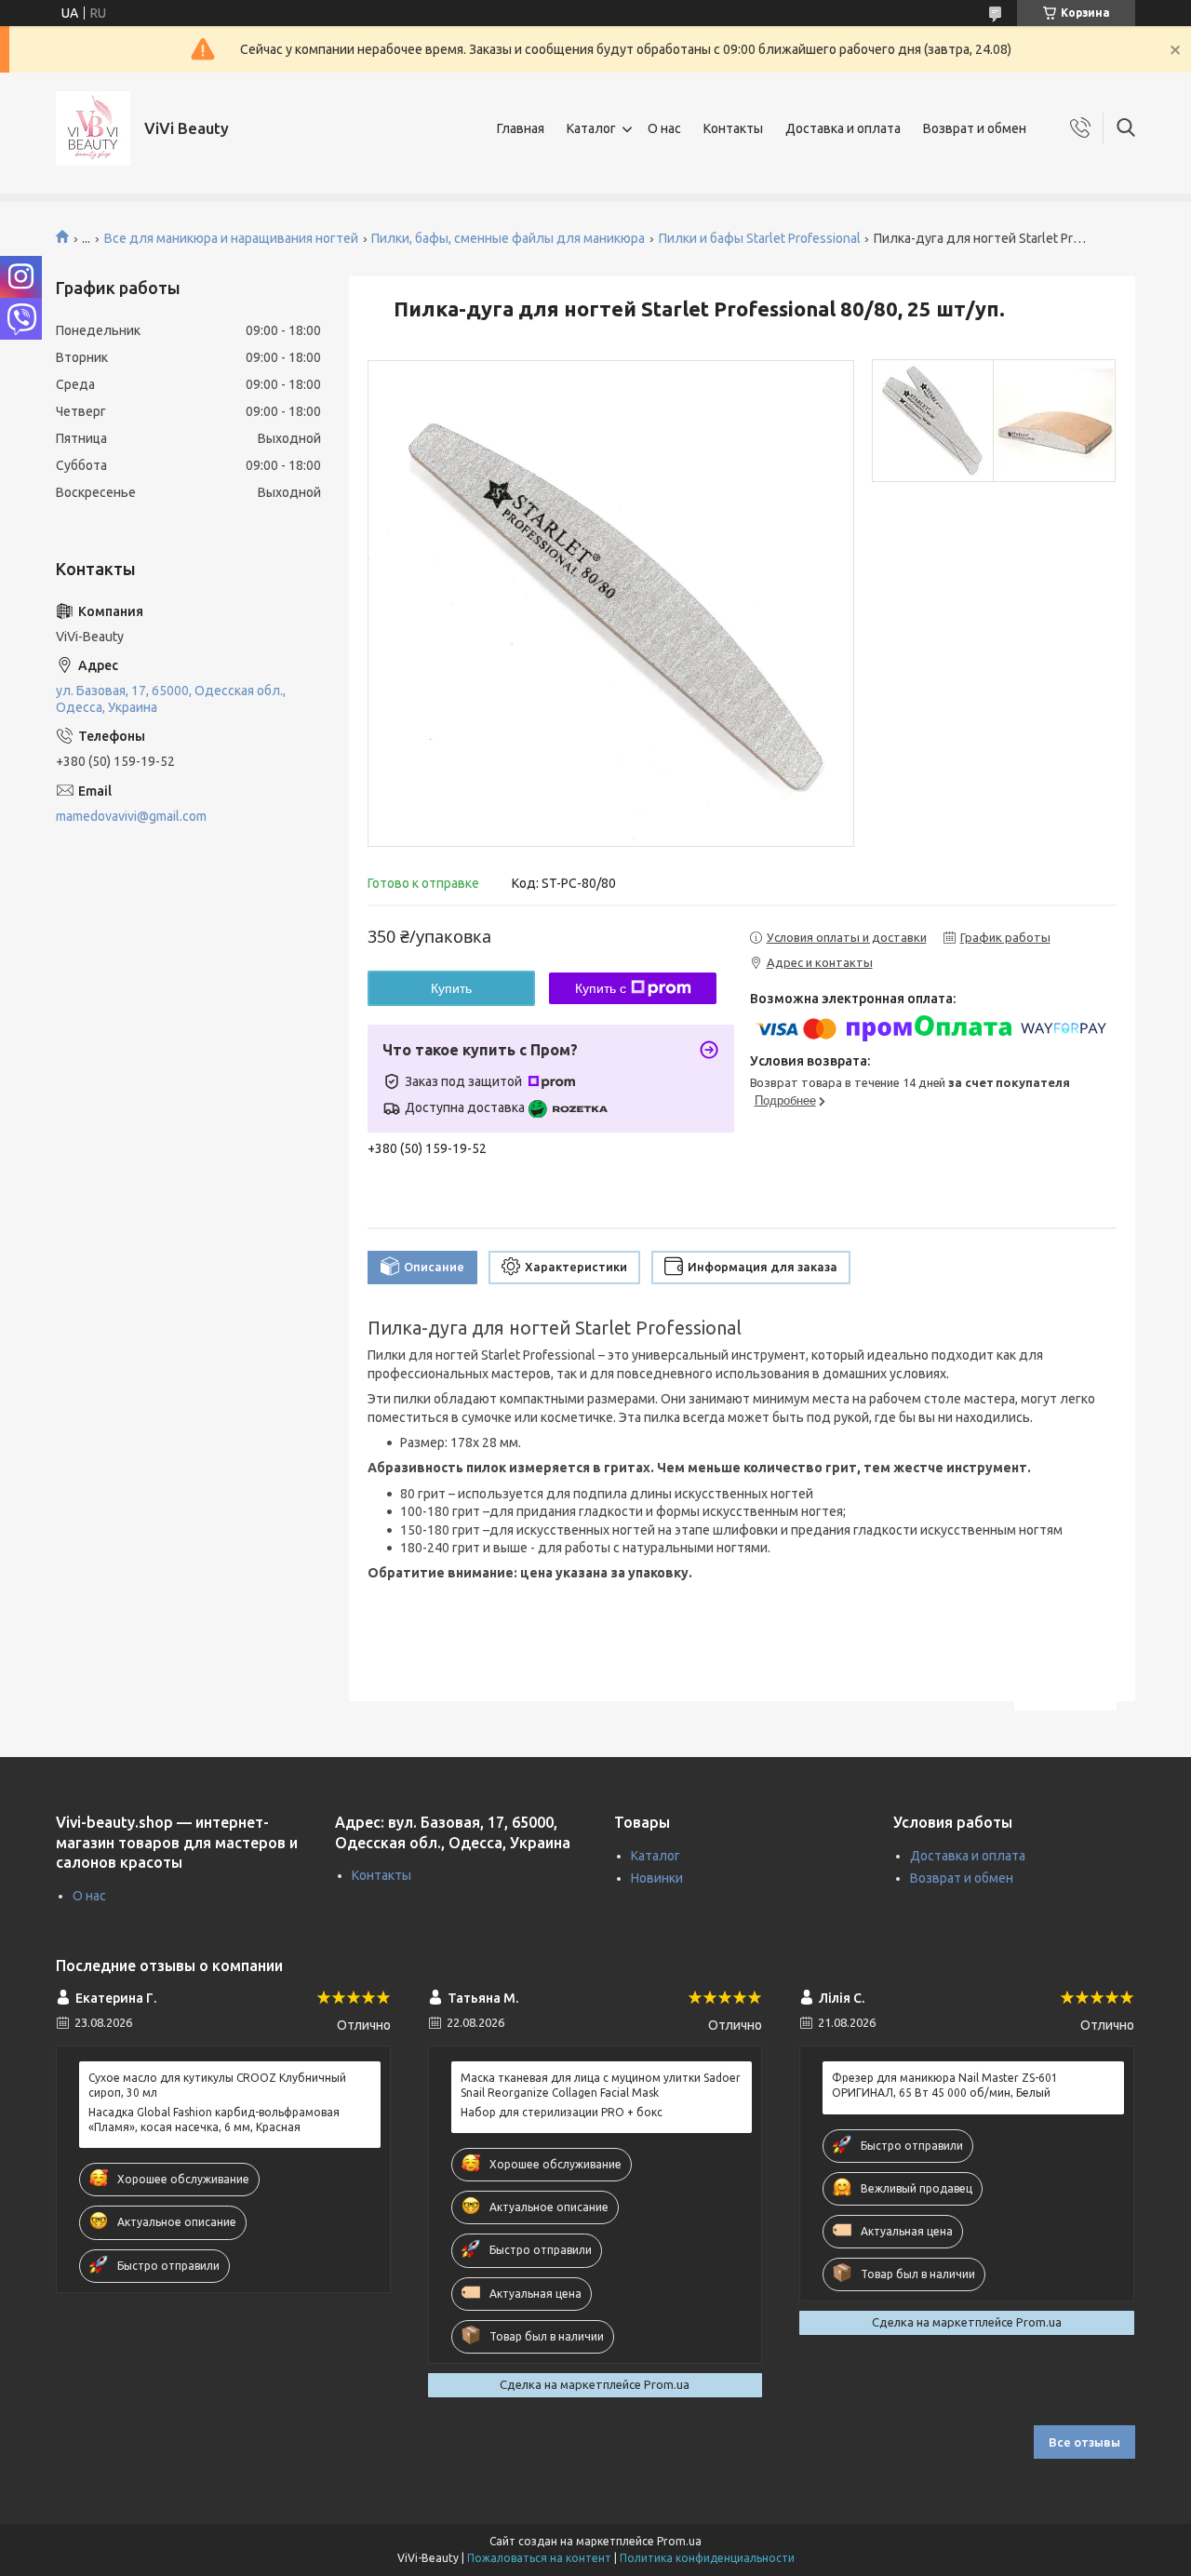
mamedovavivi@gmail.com (131, 816)
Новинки (657, 1878)
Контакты (733, 128)
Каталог (591, 128)
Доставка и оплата (843, 128)
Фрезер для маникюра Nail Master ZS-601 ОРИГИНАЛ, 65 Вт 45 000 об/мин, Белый (945, 2085)
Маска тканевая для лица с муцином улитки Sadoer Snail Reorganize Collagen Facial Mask (601, 2085)
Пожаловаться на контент (539, 2558)
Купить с (601, 988)
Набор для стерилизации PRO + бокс (562, 2112)
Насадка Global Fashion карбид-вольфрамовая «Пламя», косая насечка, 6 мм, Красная (214, 2120)
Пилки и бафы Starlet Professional (760, 238)
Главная (521, 128)
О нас (664, 128)
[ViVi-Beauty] (93, 128)
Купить (451, 988)
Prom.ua (679, 2541)
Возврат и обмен (975, 128)
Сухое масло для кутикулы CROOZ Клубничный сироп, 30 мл (217, 2085)
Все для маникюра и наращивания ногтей (231, 238)
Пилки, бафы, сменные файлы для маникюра (508, 238)
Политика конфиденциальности (707, 2558)
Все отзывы (1084, 2442)
